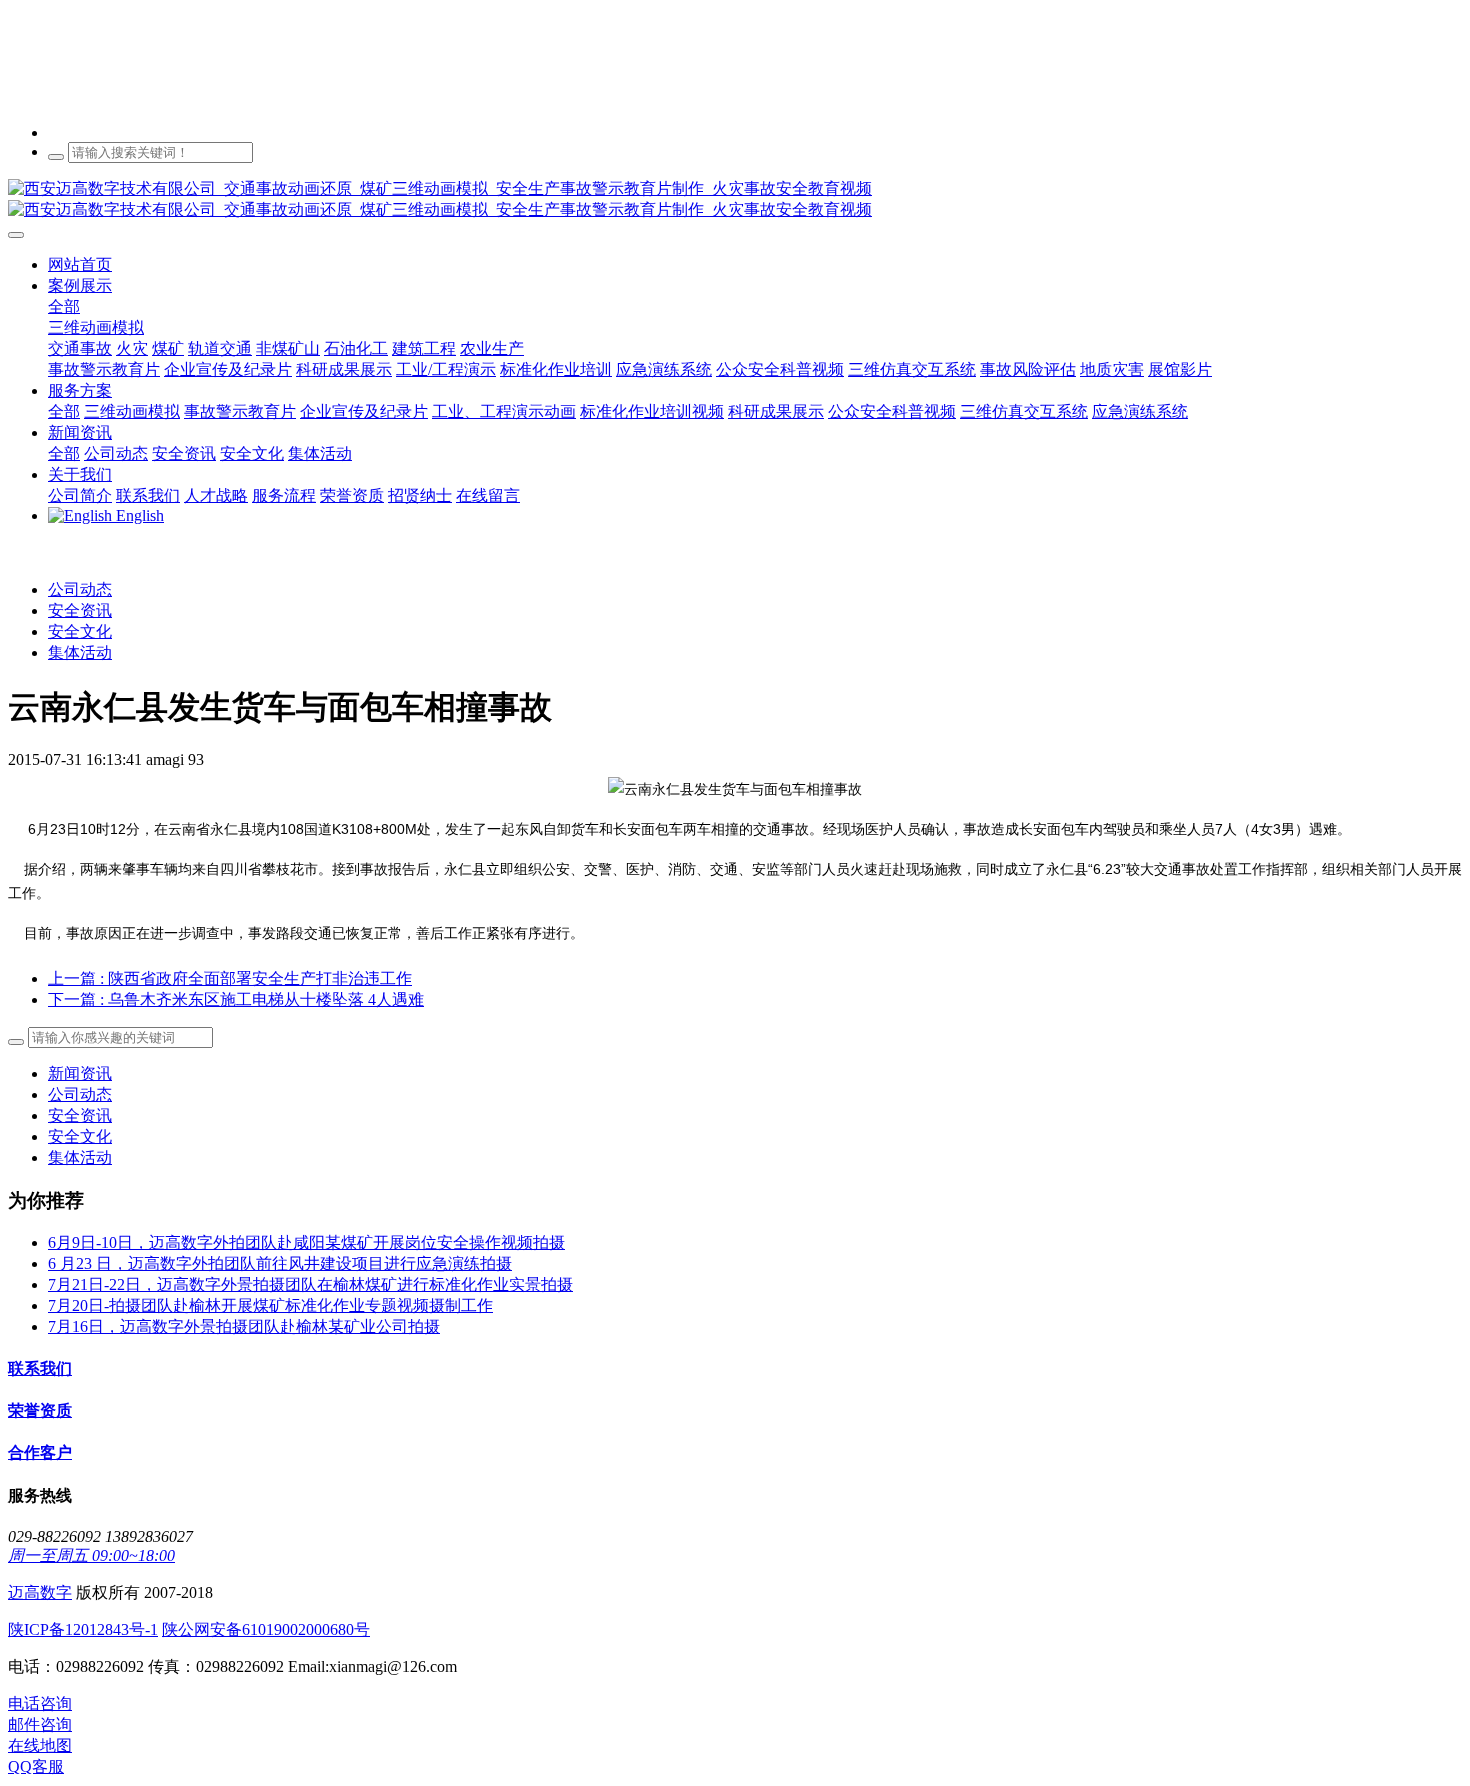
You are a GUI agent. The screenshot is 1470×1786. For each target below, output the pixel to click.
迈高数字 (40, 1592)
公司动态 (80, 589)
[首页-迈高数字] (735, 200)
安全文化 (80, 631)
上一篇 (230, 978)
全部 (64, 306)
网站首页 (80, 264)
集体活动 (80, 652)
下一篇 (236, 999)
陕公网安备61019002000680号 (266, 1629)
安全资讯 (80, 610)
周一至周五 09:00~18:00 (91, 1555)
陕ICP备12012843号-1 (83, 1629)
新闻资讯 (80, 1073)
